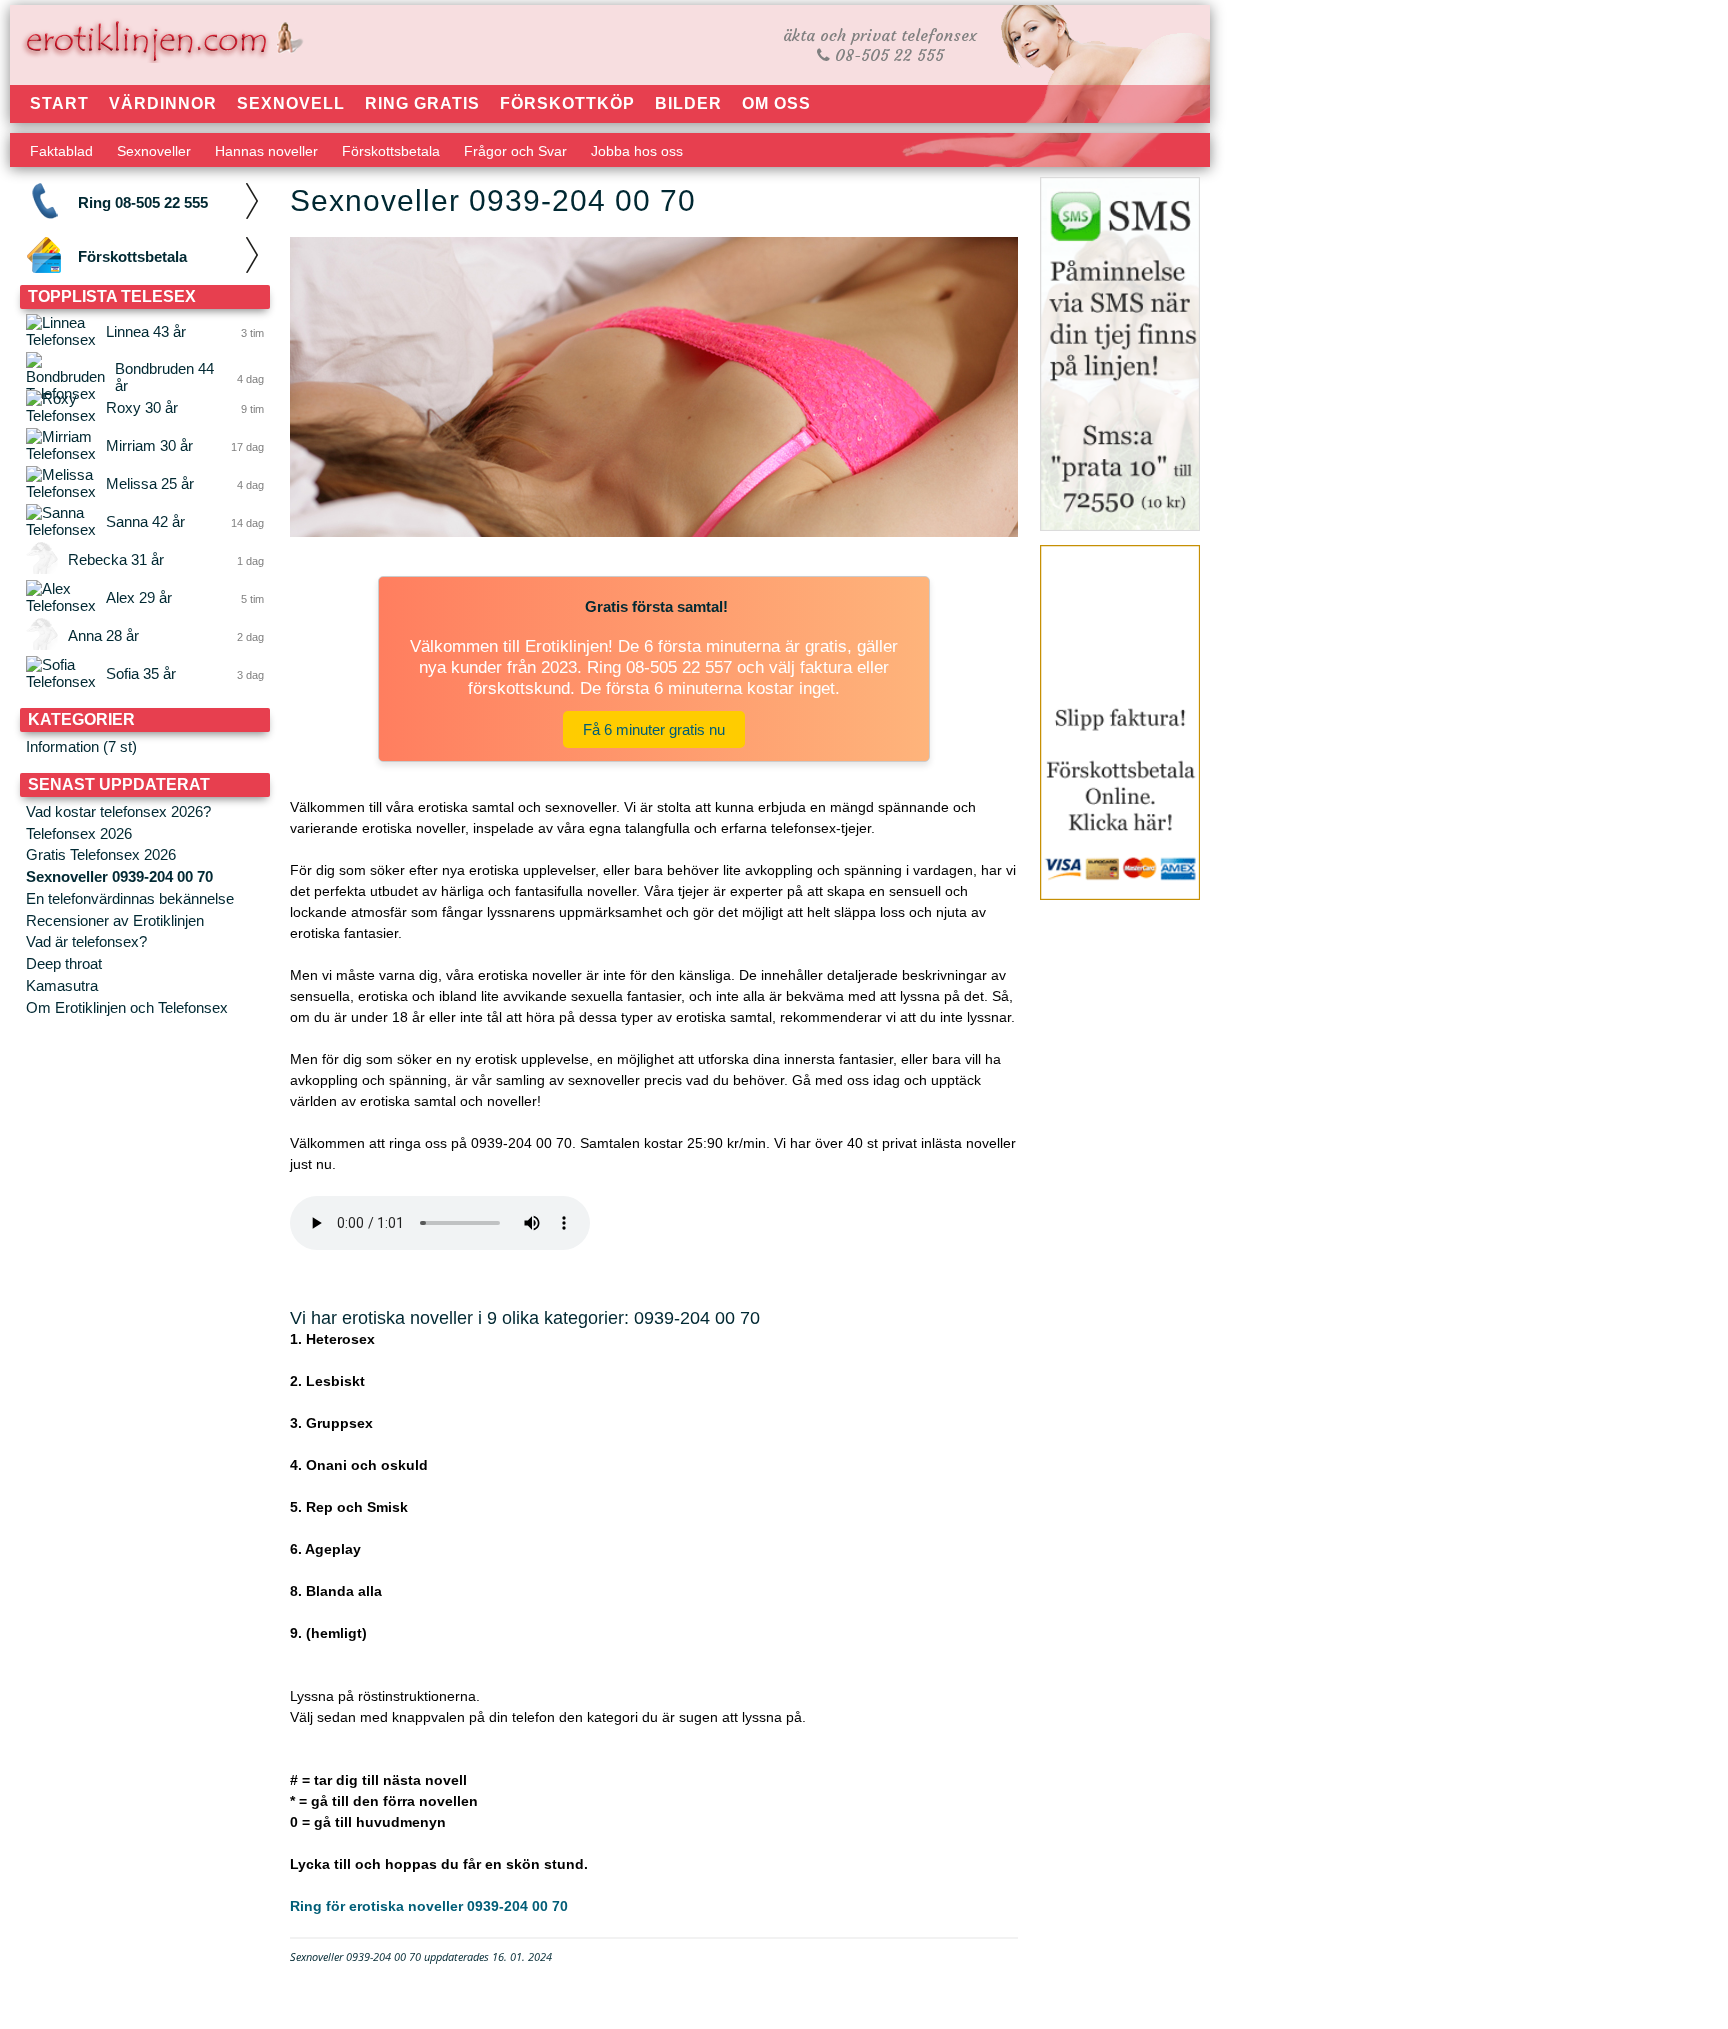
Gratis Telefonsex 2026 (101, 854)
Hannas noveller (266, 151)
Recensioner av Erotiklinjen (115, 920)
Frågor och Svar (515, 151)
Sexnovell (291, 103)
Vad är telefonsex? (86, 941)
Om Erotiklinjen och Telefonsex (127, 1007)
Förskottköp (567, 103)
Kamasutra (62, 985)
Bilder (688, 103)
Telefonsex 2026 (79, 833)
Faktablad (61, 151)
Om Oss (776, 103)
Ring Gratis (422, 103)
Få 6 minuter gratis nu (654, 729)
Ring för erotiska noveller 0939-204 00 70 (429, 1906)
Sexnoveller (154, 151)
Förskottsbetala (391, 151)
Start (59, 103)
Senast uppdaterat (119, 784)
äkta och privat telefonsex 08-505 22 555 (880, 45)
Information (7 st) (81, 746)
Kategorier (81, 719)
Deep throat (64, 963)
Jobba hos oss (637, 151)
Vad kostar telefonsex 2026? (118, 811)
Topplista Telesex (112, 296)
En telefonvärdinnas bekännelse (130, 898)
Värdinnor (163, 103)
